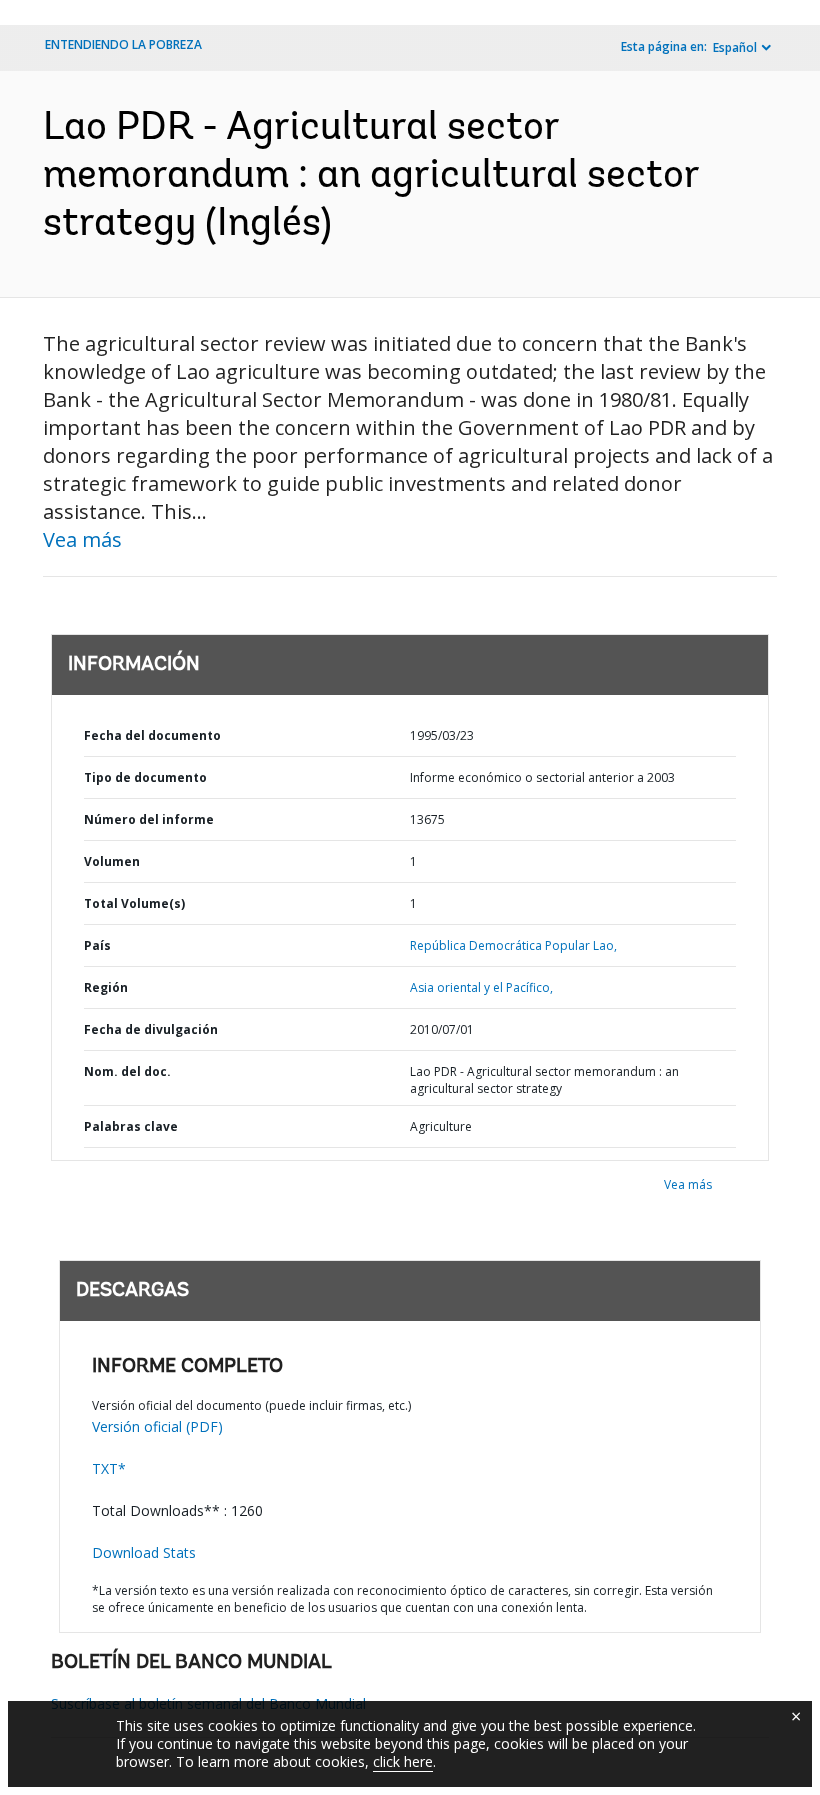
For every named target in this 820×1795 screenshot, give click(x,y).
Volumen (112, 861)
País (97, 945)
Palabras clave (131, 1126)
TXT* (109, 1468)
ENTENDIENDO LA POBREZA (123, 44)
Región (106, 987)
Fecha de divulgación (151, 1029)
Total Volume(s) (134, 903)
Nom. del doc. (127, 1071)
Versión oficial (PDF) (157, 1426)
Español (735, 47)
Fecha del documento (152, 735)
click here (403, 1761)
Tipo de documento (145, 777)
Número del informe (149, 819)
